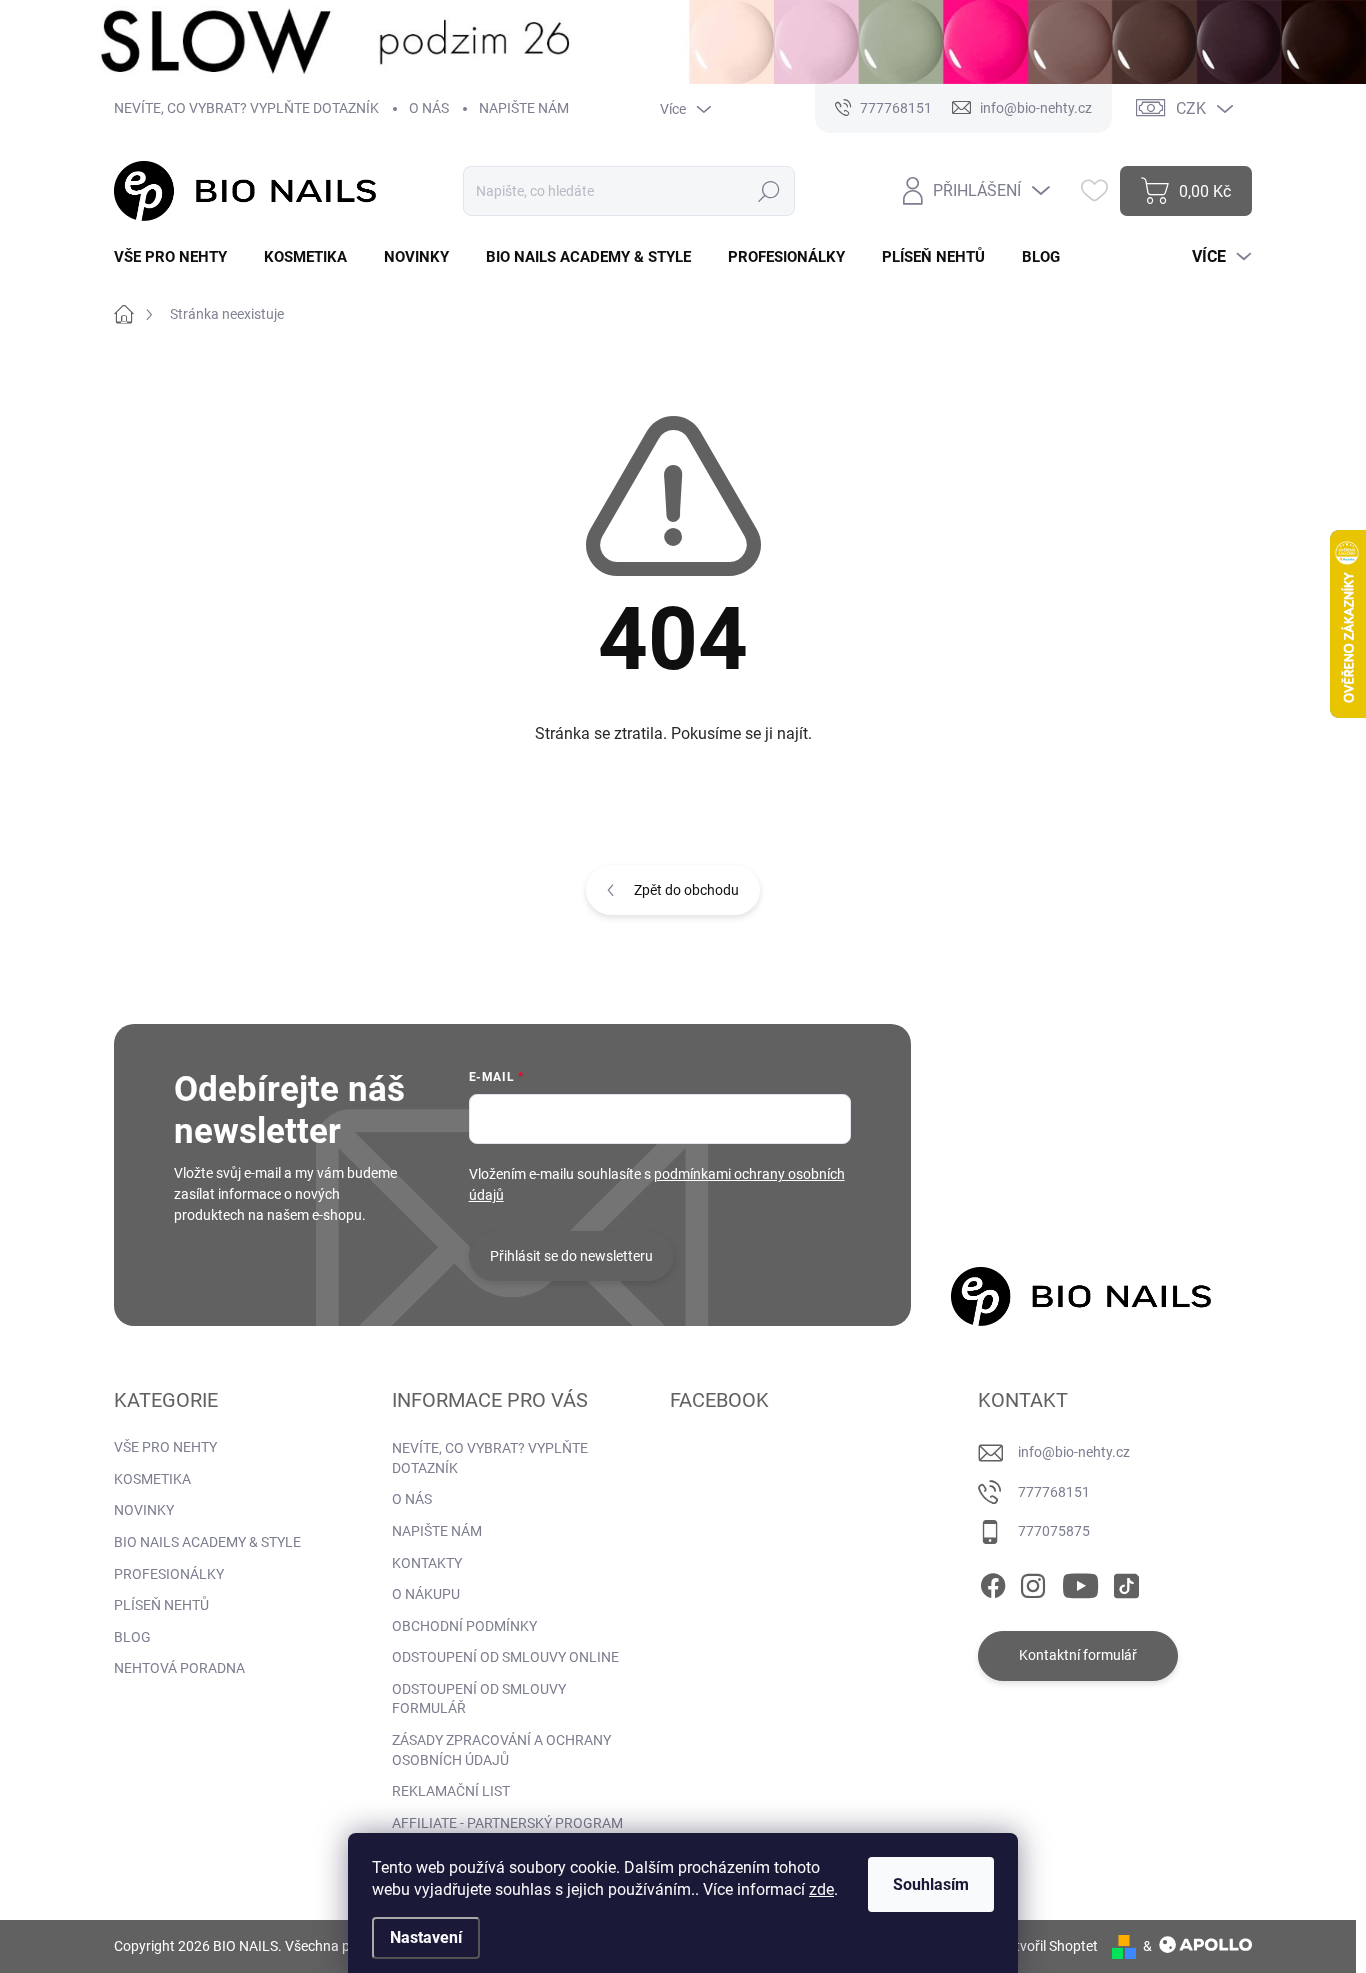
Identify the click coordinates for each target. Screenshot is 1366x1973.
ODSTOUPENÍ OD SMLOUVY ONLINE (505, 1657)
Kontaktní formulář (1078, 1655)
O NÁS (429, 108)
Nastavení (426, 1937)
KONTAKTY (427, 1563)
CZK (1191, 108)
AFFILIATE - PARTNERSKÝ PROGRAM (507, 1823)
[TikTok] (1126, 1582)
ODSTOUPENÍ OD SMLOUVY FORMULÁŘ (479, 1699)
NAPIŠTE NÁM (524, 108)
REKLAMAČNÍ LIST (451, 1791)
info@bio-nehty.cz (1074, 1452)
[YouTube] (1080, 1582)
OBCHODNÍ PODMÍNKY (464, 1626)
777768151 (1054, 1492)
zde (821, 1889)
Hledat (768, 191)
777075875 (1054, 1531)
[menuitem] (178, 257)
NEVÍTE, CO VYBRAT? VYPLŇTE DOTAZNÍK (246, 108)
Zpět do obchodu (686, 890)
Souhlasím (931, 1884)
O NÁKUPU (426, 1594)
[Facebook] (993, 1582)
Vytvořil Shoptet (1048, 1946)
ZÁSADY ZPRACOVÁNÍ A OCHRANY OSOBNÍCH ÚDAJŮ (501, 1750)
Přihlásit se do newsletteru (571, 1256)
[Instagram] (1033, 1582)
